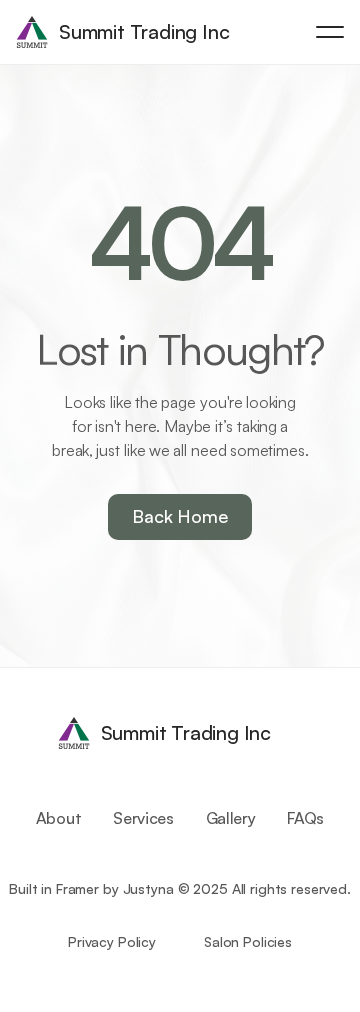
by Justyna (138, 888)
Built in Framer (54, 888)
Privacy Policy (112, 941)
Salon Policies (248, 941)
